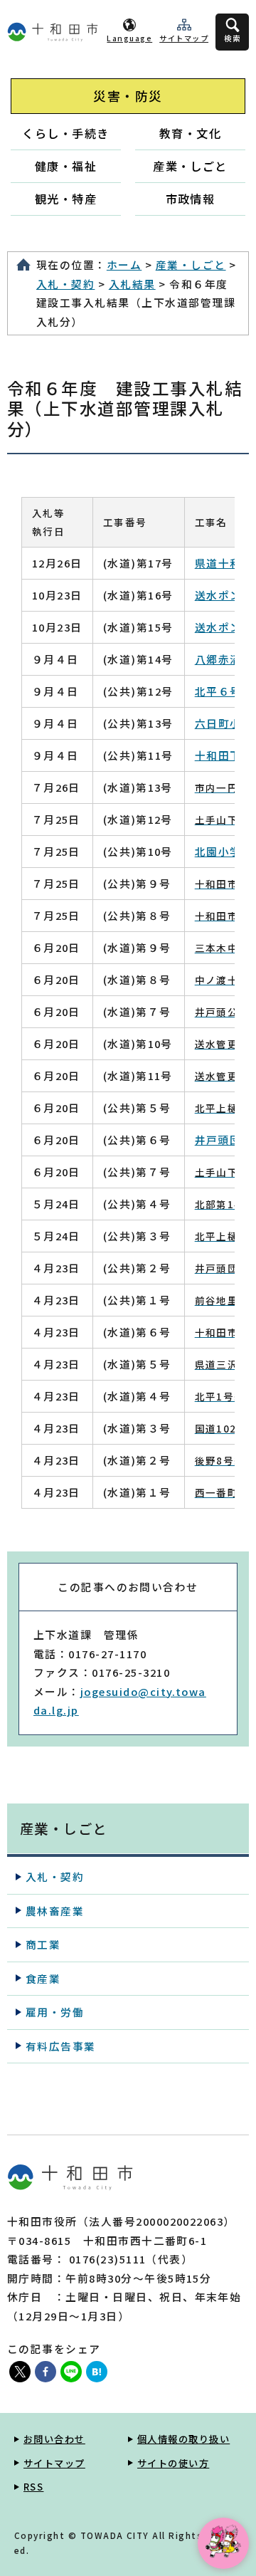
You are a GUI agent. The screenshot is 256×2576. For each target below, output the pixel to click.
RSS (33, 2487)
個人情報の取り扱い (183, 2439)
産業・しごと (190, 166)
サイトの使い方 (173, 2463)
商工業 (43, 1944)
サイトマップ (184, 38)
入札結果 (132, 284)
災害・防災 (128, 96)
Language (129, 38)
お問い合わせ (54, 2439)
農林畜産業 (55, 1911)
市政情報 (191, 199)
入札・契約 (65, 284)
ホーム (124, 265)
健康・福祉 (66, 166)
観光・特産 (66, 199)
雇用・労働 (55, 2012)
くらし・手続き (65, 133)
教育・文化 (190, 133)
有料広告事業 (61, 2046)
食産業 (43, 1978)
